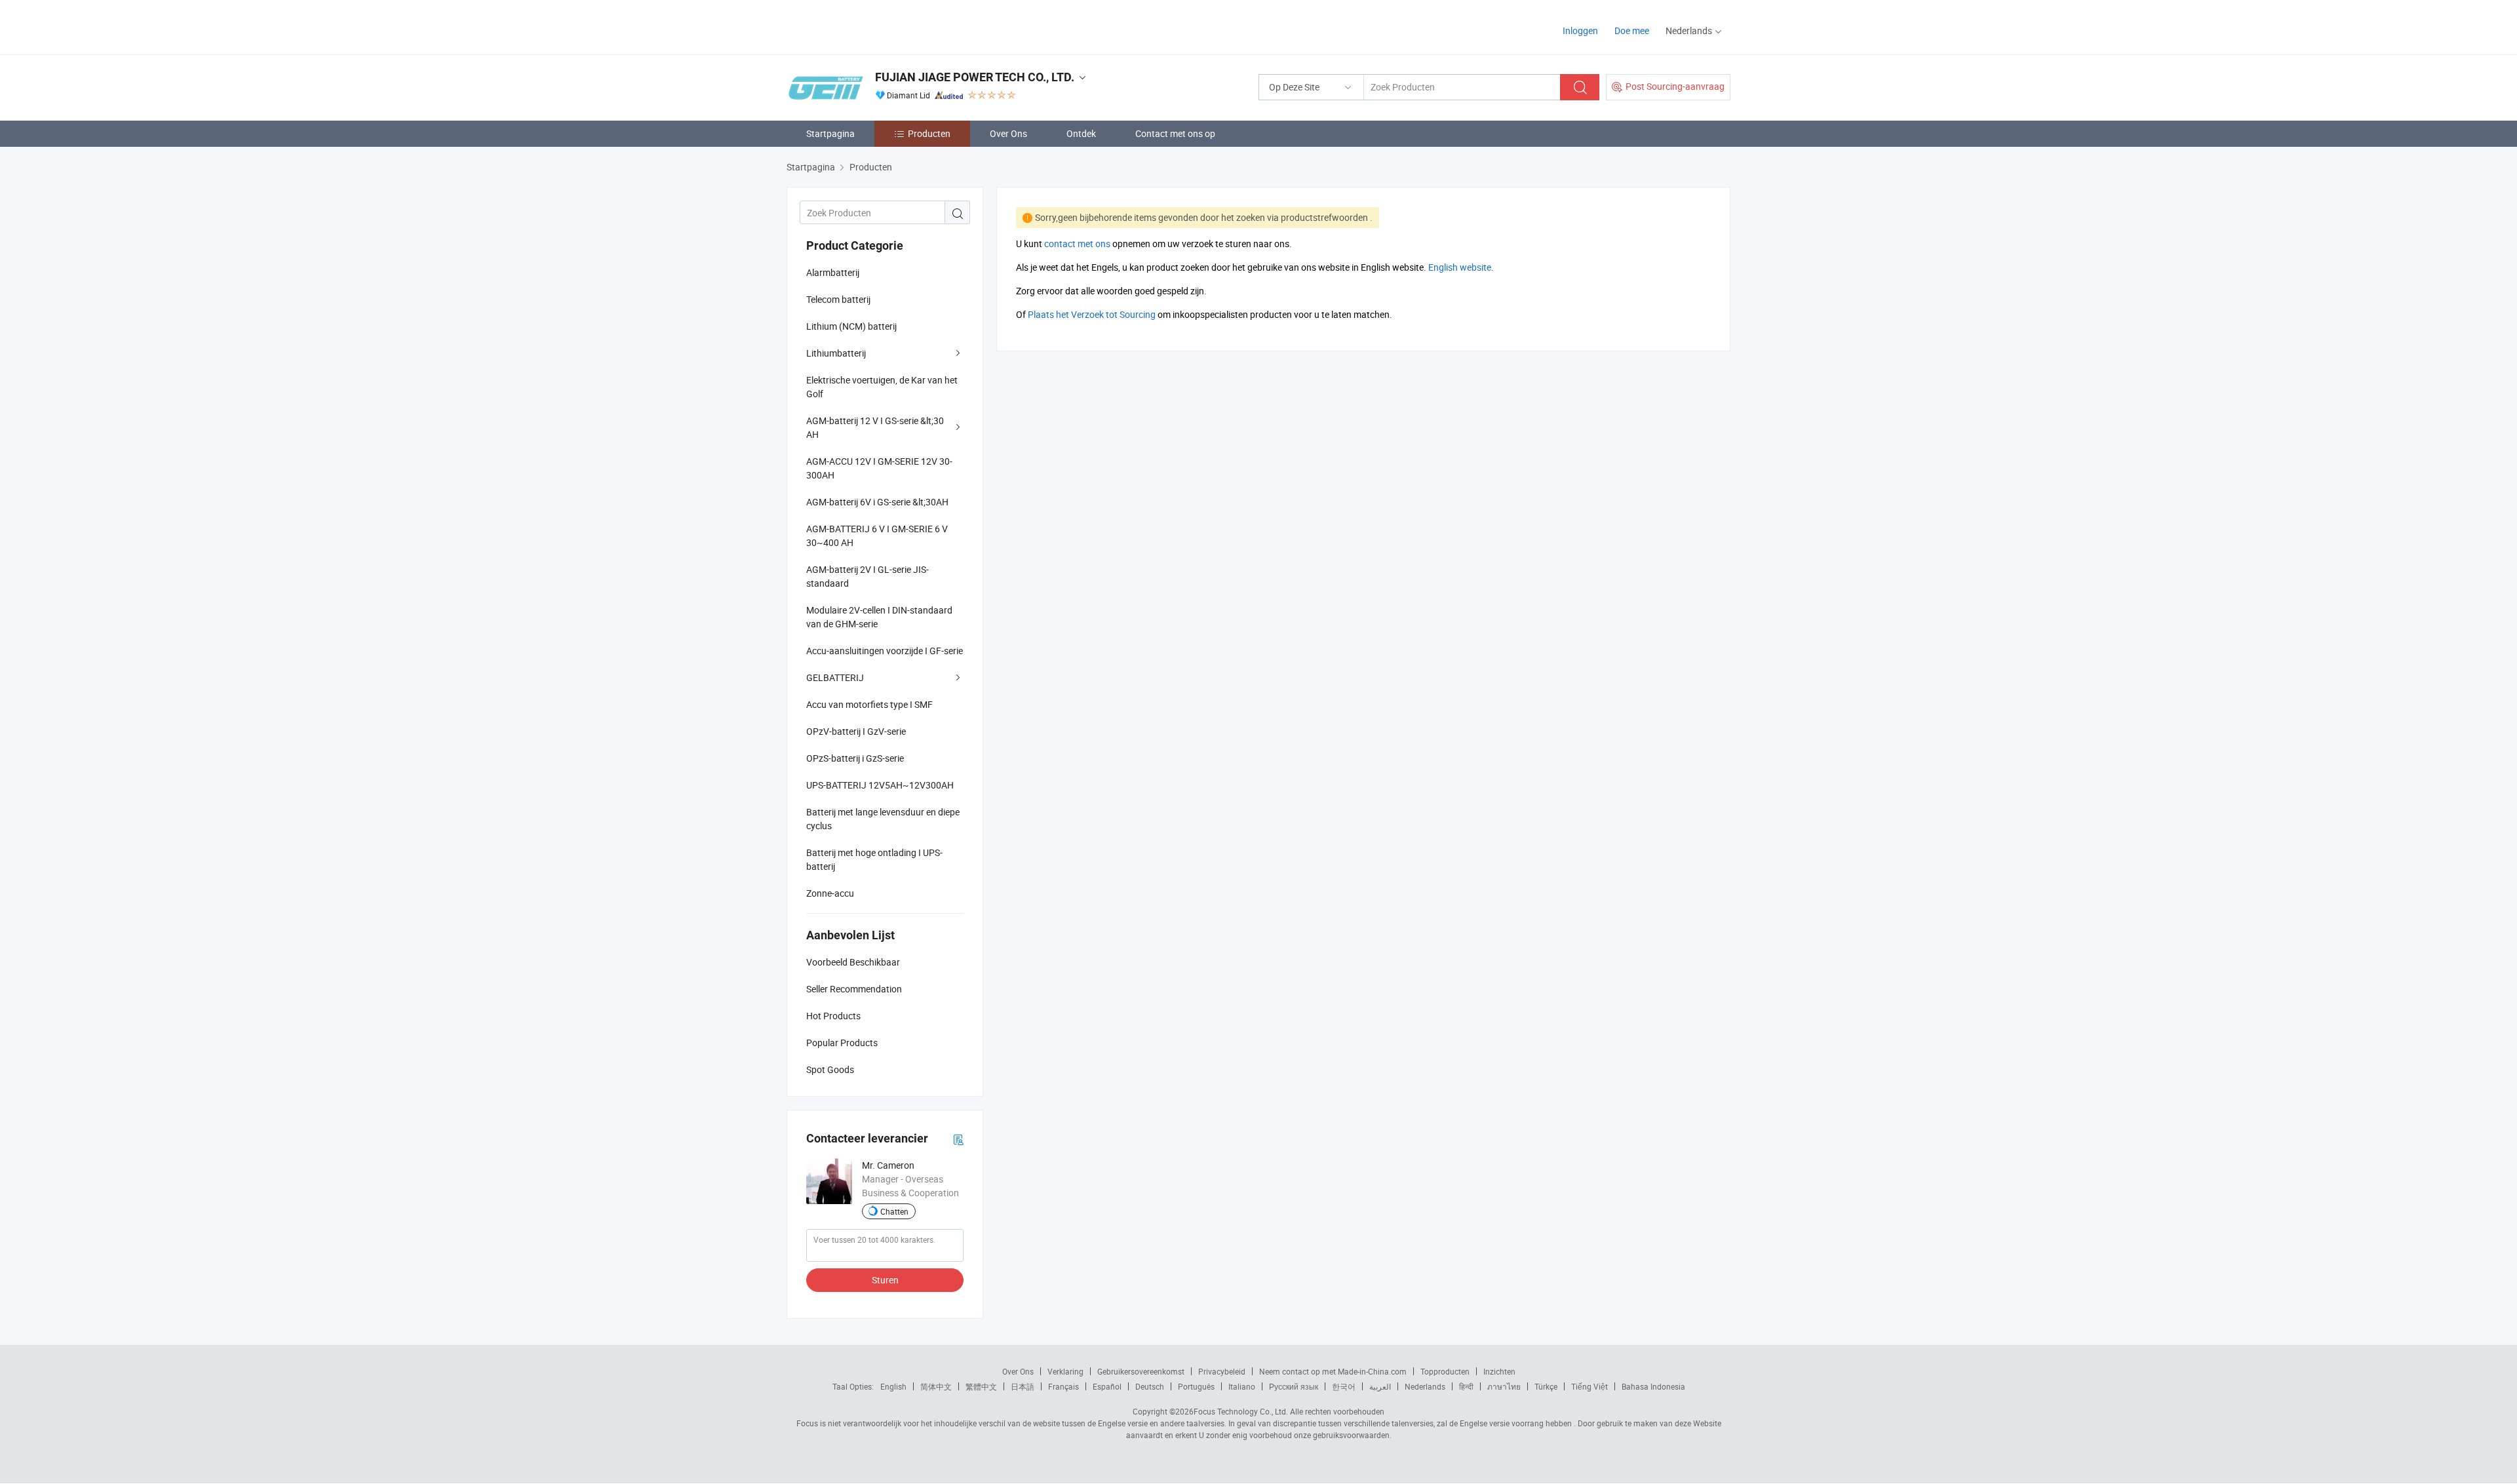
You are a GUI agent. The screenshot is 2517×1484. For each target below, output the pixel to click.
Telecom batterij (838, 299)
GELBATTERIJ (835, 677)
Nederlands (1425, 1386)
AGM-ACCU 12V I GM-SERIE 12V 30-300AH (879, 468)
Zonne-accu (830, 893)
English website (1460, 267)
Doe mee (1632, 30)
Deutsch (1150, 1386)
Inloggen (1580, 30)
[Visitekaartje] (958, 1139)
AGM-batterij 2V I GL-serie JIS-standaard (868, 576)
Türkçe (1546, 1386)
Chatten (894, 1211)
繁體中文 (981, 1386)
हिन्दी (1466, 1386)
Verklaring (1065, 1371)
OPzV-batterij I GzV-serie (856, 731)
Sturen (885, 1280)
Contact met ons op (1175, 133)
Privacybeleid (1222, 1371)
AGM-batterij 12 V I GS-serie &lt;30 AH (875, 427)
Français (1063, 1386)
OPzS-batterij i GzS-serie (855, 758)
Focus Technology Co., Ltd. (1241, 1411)
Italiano (1242, 1386)
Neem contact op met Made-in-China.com (1333, 1371)
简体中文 (936, 1386)
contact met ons (1077, 244)
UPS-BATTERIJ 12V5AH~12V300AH (880, 785)
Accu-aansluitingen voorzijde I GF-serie (885, 651)
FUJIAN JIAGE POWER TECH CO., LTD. (975, 77)
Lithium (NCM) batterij (851, 326)
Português (1196, 1386)
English (893, 1386)
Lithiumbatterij (836, 353)
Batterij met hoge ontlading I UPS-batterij (874, 859)
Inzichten (1499, 1371)
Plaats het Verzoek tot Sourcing (1092, 314)
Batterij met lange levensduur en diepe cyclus (883, 819)
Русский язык (1294, 1386)
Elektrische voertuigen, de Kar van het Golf (882, 387)
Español (1107, 1386)
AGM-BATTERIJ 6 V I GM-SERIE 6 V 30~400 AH (877, 536)
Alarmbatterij (833, 272)
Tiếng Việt (1590, 1386)
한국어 (1344, 1386)
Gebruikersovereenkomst (1141, 1371)
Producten (929, 133)
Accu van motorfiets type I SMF (869, 704)
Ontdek (1081, 133)
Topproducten (1445, 1371)
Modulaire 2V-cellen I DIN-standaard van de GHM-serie (879, 617)
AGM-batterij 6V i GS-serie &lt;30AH (877, 502)
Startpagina (830, 133)
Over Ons (1008, 133)
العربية (1380, 1386)
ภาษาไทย (1504, 1386)
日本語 (1023, 1386)
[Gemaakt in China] (871, 26)
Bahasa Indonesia (1653, 1386)
